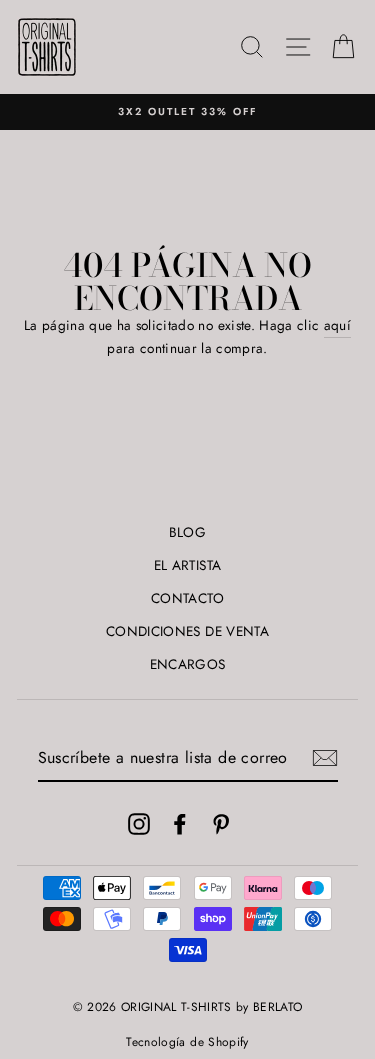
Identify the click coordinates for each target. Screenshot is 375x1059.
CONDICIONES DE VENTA (187, 631)
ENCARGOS (188, 664)
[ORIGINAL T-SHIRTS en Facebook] (180, 823)
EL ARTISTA (187, 565)
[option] (187, 112)
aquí (337, 325)
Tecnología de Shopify (187, 1042)
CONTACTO (187, 598)
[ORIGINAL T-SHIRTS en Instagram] (139, 823)
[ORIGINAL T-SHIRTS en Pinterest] (221, 823)
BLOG (187, 532)
